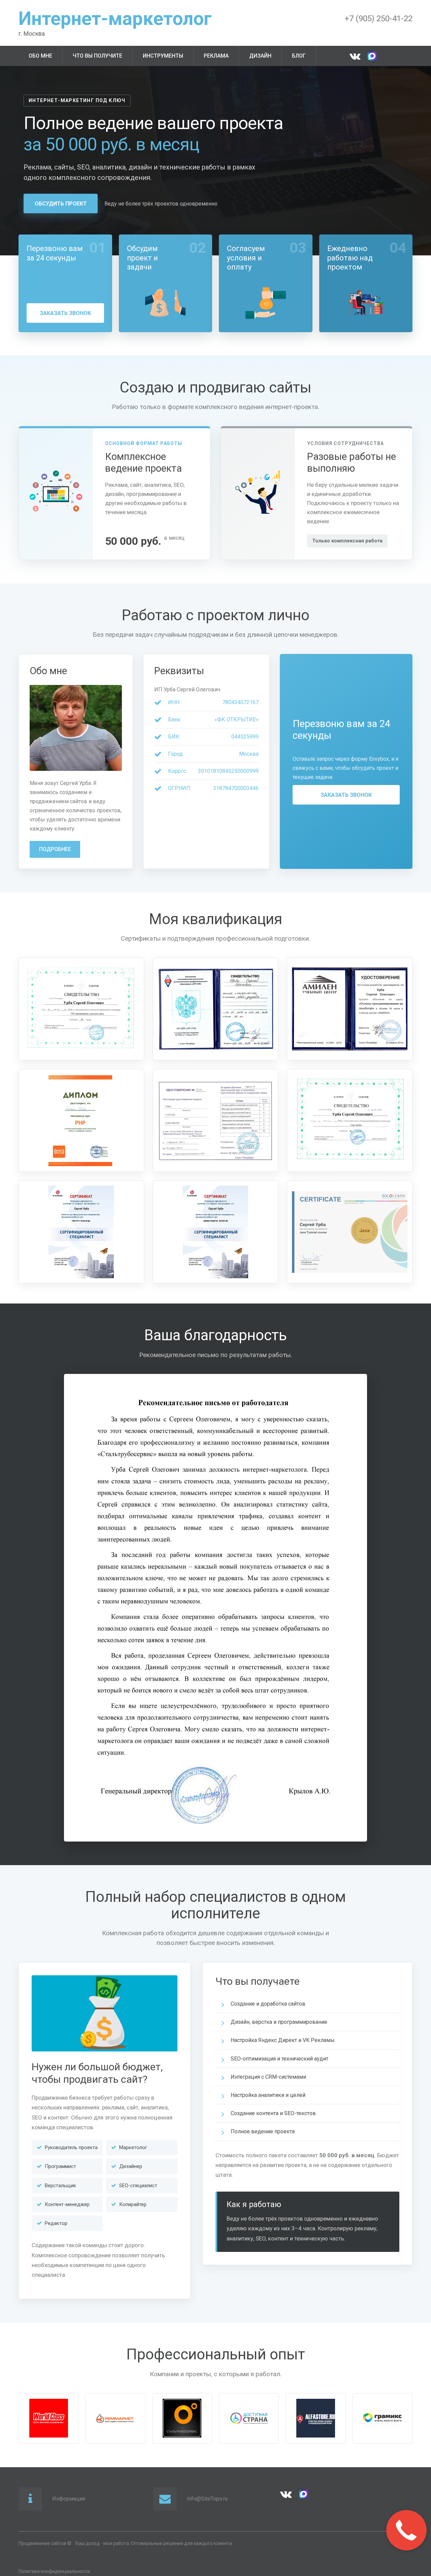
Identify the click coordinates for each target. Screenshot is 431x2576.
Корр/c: (177, 771)
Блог (299, 56)
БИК (174, 737)
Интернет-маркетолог (115, 19)
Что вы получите (97, 56)
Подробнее (55, 849)
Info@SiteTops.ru (207, 2499)
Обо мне (40, 56)
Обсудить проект (61, 204)
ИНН (174, 702)
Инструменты (163, 56)
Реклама (216, 56)
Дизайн (260, 56)
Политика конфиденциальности (54, 2571)
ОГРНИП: (180, 788)
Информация (69, 2499)
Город (175, 754)
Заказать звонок (65, 313)
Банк (174, 719)
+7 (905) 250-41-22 (378, 19)
